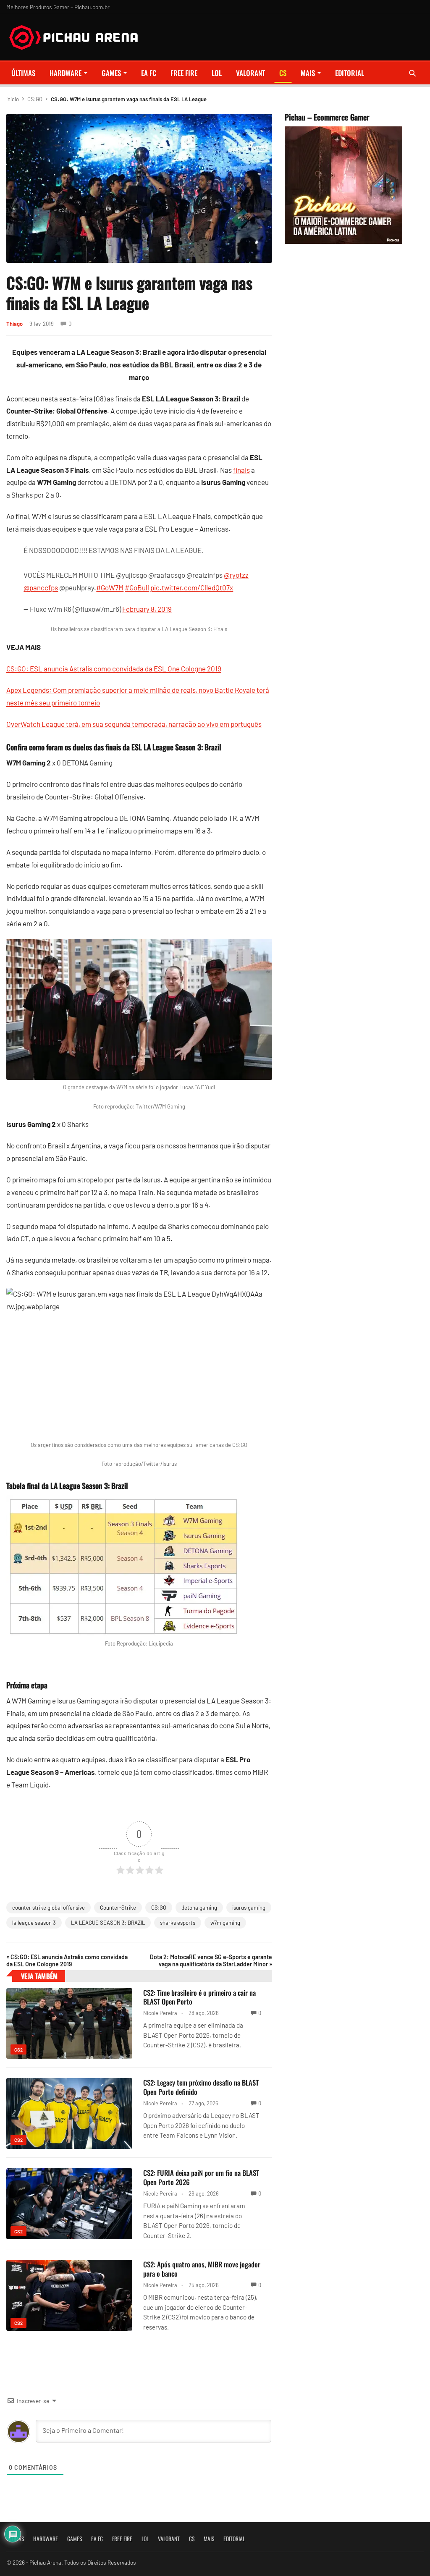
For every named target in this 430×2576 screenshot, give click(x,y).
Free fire (184, 73)
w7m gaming (225, 1923)
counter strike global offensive (49, 1908)
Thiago (14, 324)
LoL (217, 73)
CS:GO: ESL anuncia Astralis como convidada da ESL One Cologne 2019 (114, 668)
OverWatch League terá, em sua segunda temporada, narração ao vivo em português (134, 724)
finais (241, 470)
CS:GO (35, 99)
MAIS (308, 73)
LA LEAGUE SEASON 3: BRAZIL (108, 1923)
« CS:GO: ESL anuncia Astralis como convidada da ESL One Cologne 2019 (67, 1960)
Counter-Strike (118, 1908)
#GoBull (137, 587)
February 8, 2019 (147, 609)
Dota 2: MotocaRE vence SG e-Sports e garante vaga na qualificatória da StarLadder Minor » (211, 1960)
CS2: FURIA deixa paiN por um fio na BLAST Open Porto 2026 (201, 2177)
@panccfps (41, 587)
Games (111, 73)
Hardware (66, 73)
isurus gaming (249, 1908)
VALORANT (250, 73)
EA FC (149, 73)
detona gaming (199, 1908)
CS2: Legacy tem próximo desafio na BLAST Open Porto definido (201, 2087)
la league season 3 (34, 1923)
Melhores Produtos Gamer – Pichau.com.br (58, 7)
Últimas (23, 73)
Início (13, 99)
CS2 (18, 2050)
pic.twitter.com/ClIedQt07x (192, 587)
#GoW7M (110, 587)
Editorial (350, 73)
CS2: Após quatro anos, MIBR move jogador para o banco (202, 2269)
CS (283, 73)
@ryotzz (236, 575)
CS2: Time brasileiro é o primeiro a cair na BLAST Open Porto (199, 1997)
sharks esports (178, 1923)
